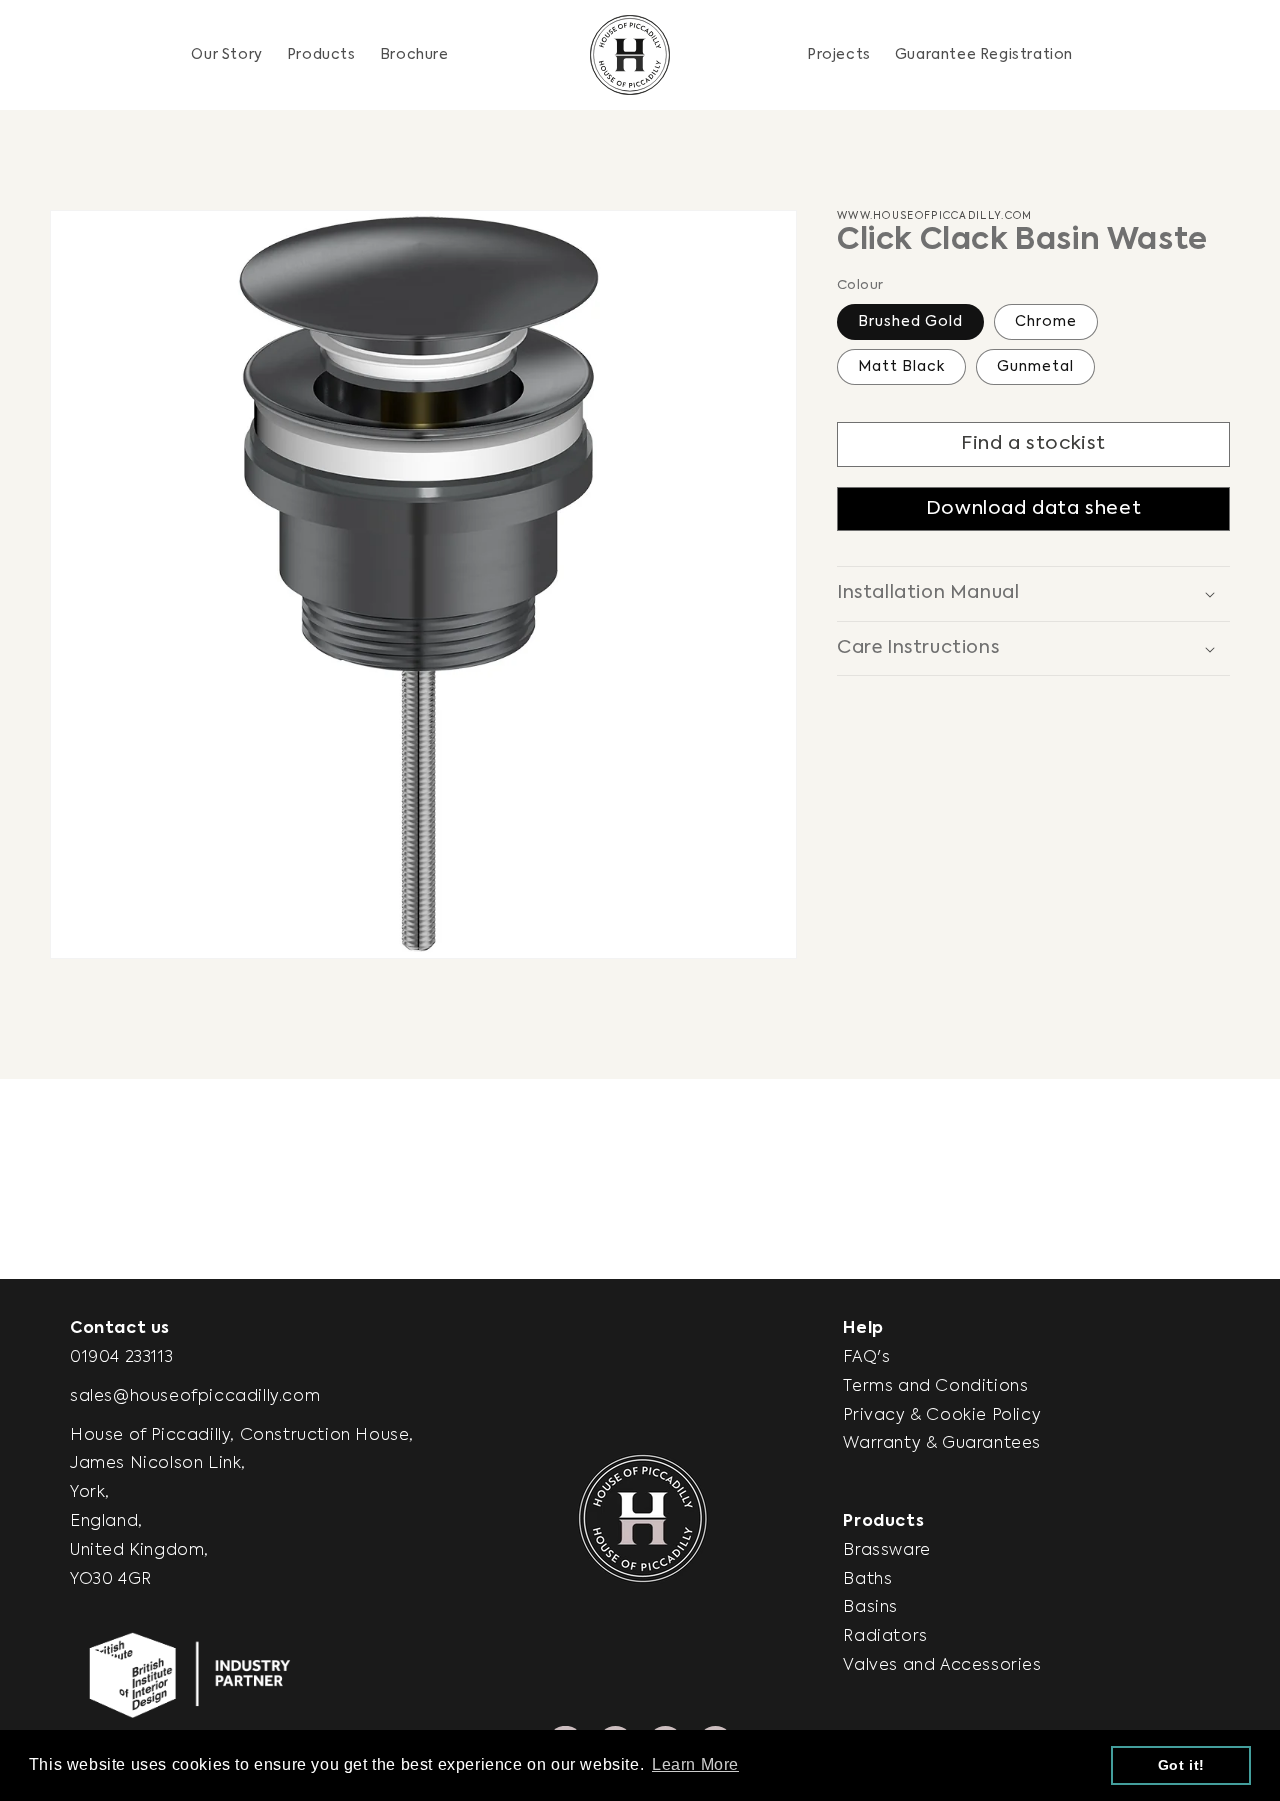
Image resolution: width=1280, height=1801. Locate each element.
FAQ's (866, 1358)
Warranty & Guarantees (942, 1444)
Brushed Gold (910, 323)
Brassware (886, 1551)
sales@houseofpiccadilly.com (195, 1397)
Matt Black (901, 368)
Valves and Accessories (942, 1666)
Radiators (885, 1637)
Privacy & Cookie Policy (942, 1416)
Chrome (1046, 323)
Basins (870, 1608)
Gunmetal (1035, 368)
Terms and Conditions (935, 1387)
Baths (867, 1580)
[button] (321, 55)
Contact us (120, 1329)
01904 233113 (121, 1358)
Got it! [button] (1181, 1765)
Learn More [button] (695, 1764)
